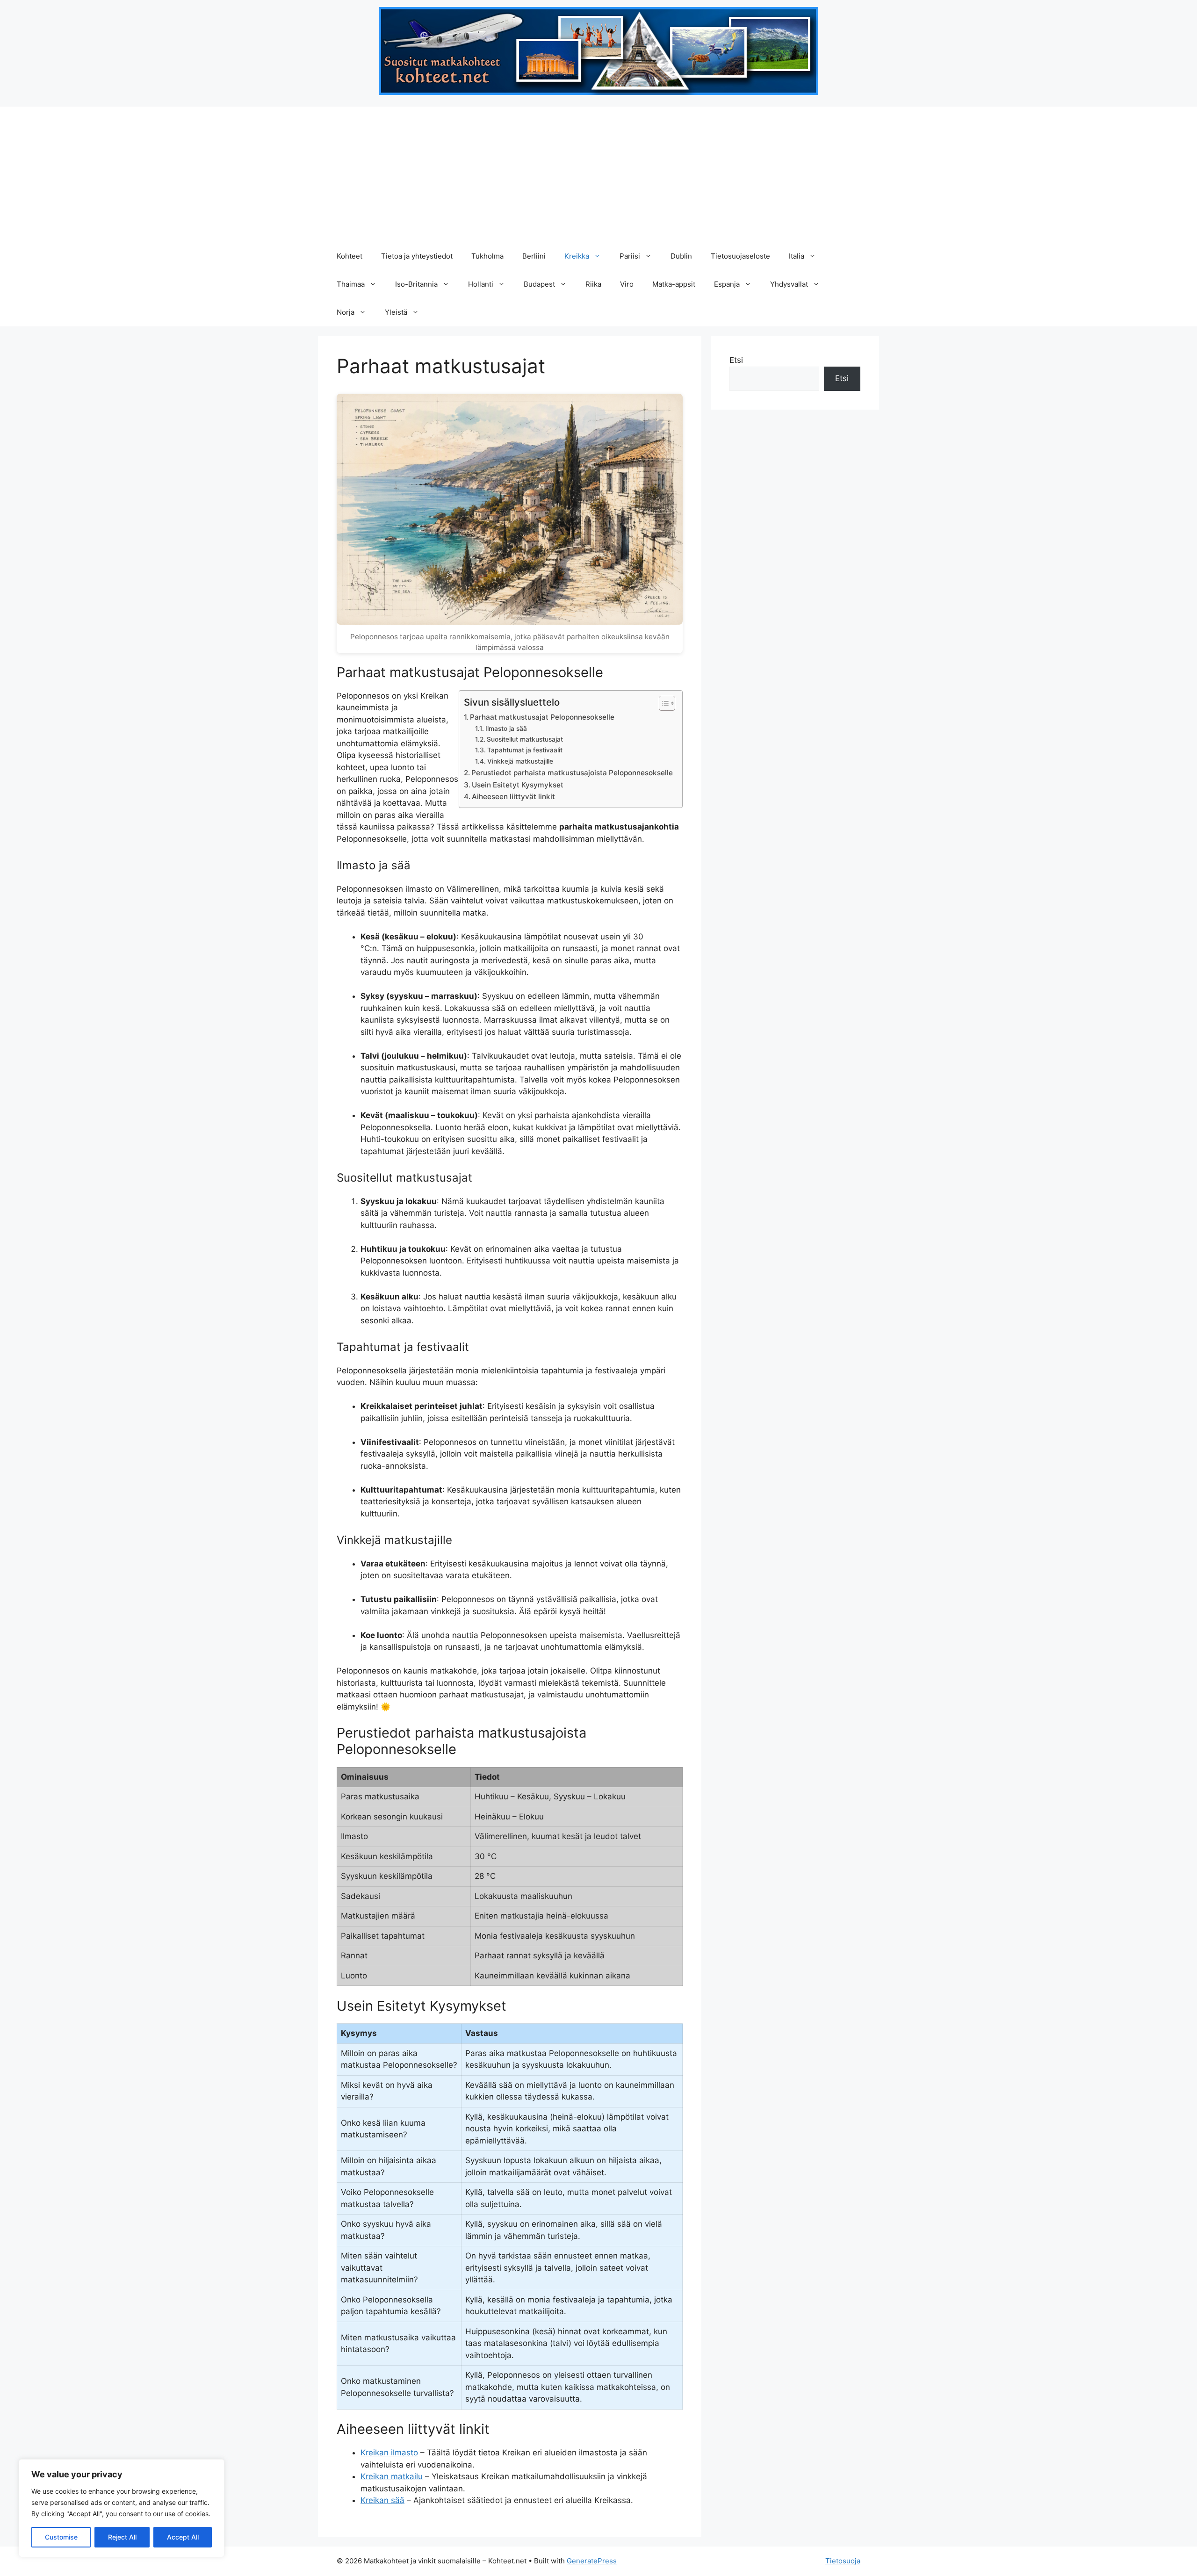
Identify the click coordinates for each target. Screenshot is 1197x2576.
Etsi (736, 360)
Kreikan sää (382, 2500)
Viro (627, 284)
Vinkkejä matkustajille (520, 761)
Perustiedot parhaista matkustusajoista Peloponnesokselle (572, 773)
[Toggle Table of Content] (662, 703)
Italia (797, 256)
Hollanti (481, 284)
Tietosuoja (843, 2561)
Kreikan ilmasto (389, 2453)
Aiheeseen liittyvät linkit (513, 797)
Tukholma (487, 256)
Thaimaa (351, 284)
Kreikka (577, 256)
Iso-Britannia (416, 284)
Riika (593, 284)
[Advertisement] (598, 172)
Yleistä (396, 312)
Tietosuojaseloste (740, 256)
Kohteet (350, 256)
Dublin (681, 256)
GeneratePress (592, 2561)
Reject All (122, 2537)
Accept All (183, 2537)
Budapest (539, 284)
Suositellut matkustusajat (525, 739)
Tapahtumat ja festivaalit (525, 750)
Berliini (534, 256)
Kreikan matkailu (392, 2476)
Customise (61, 2537)
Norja (346, 312)
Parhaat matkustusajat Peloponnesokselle (542, 717)
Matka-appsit (674, 284)
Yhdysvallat (789, 284)
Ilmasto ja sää (506, 729)
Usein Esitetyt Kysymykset (518, 785)
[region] (122, 2508)
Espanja (727, 284)
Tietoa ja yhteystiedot (417, 256)
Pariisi (630, 256)
